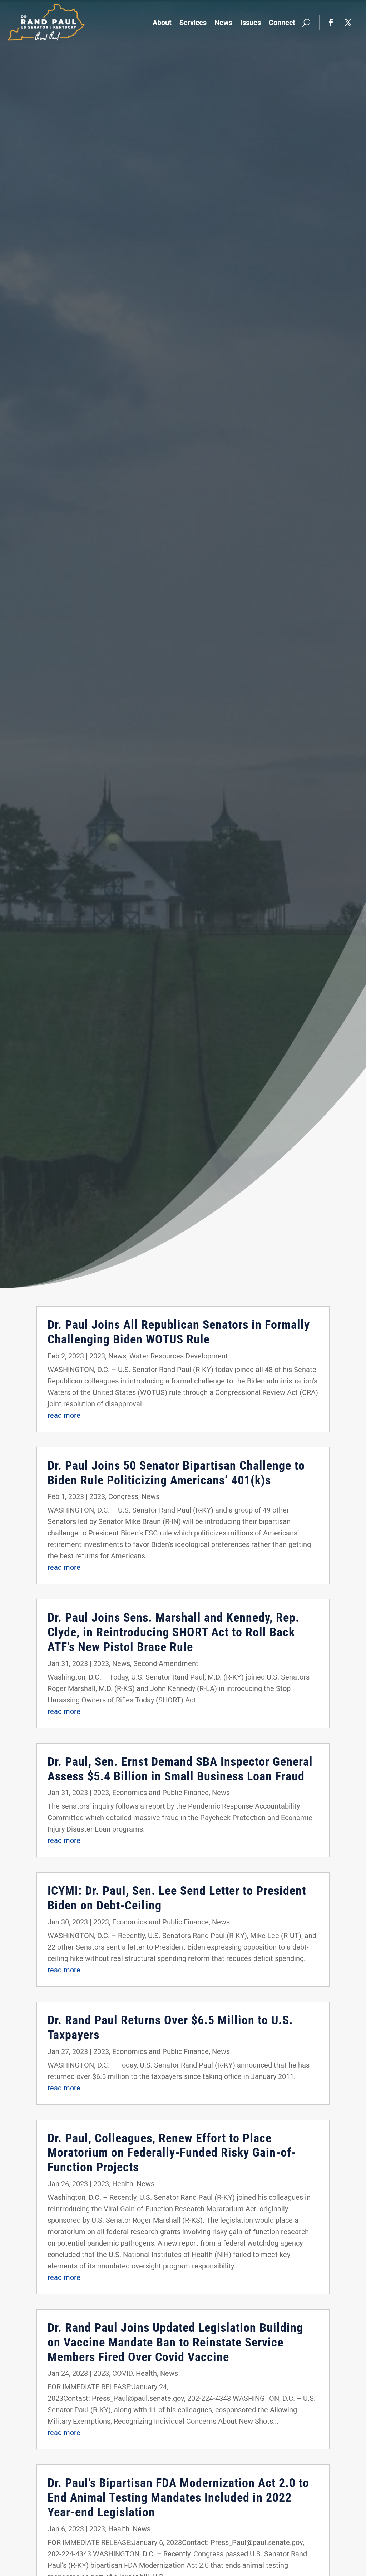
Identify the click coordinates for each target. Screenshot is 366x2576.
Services (193, 23)
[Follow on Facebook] (331, 23)
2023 (97, 1356)
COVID (122, 2373)
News (223, 23)
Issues (251, 23)
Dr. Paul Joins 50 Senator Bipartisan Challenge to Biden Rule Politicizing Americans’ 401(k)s (176, 1473)
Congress (123, 1496)
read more (64, 1415)
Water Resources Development (179, 1356)
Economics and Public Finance (160, 1793)
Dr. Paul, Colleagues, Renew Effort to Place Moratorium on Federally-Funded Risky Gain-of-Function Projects (172, 2153)
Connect (282, 23)
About (162, 23)
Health (123, 2184)
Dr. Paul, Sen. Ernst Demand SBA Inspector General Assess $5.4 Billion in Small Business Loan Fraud (180, 1769)
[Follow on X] (348, 23)
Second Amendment (166, 1663)
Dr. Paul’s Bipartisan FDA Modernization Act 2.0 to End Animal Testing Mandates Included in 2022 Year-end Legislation (178, 2497)
